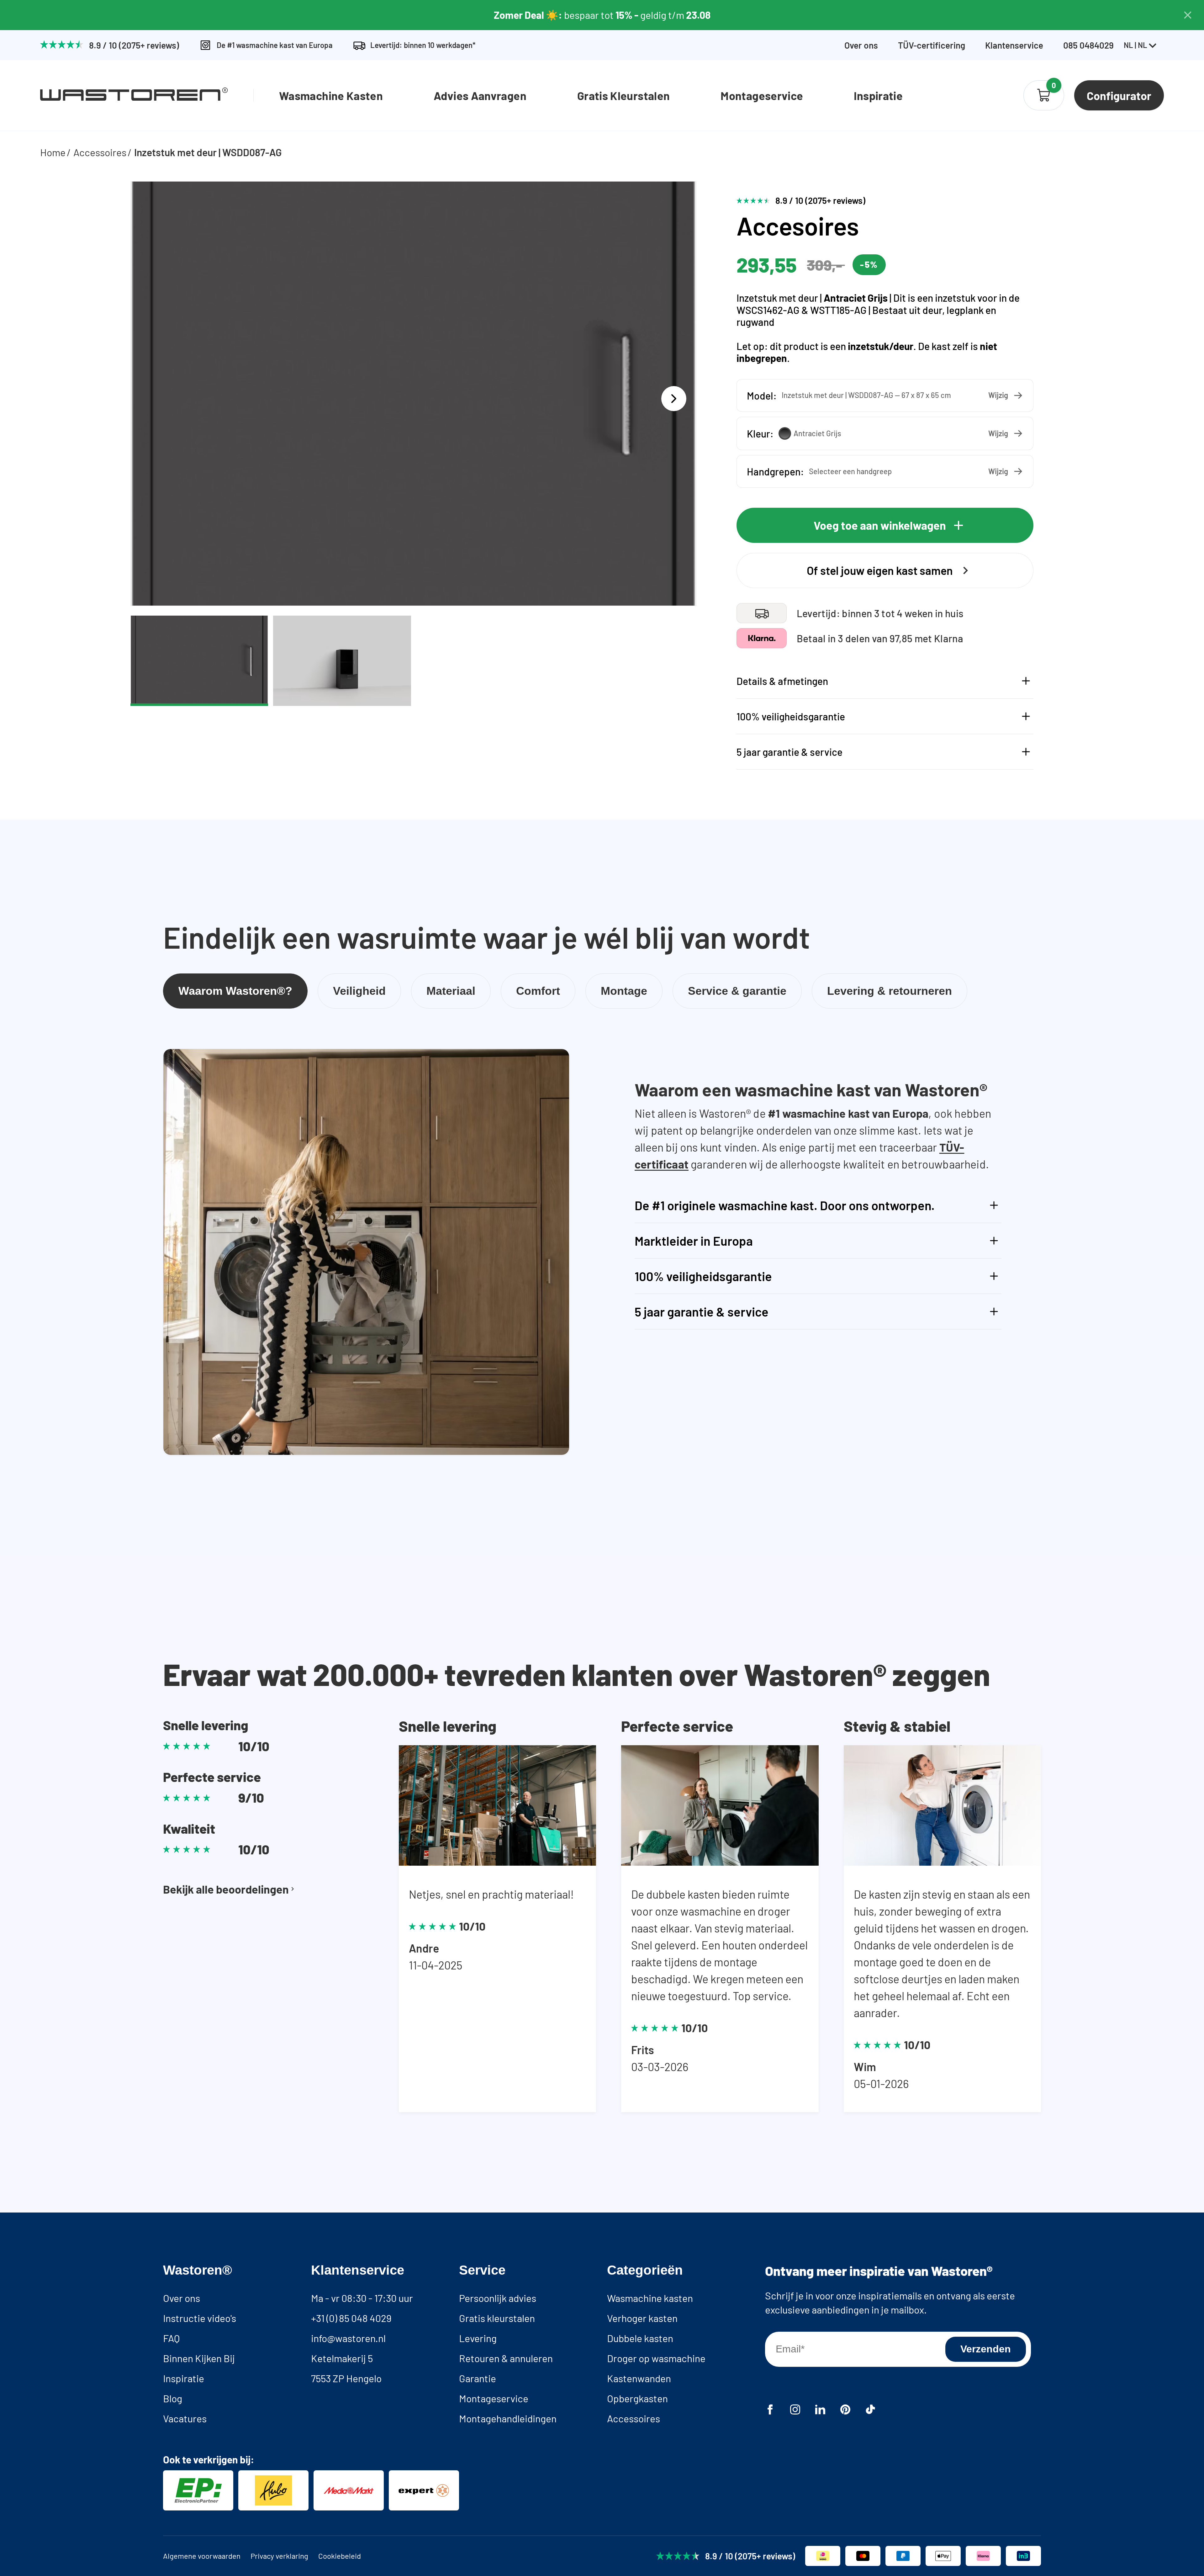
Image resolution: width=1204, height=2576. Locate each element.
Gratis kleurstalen (497, 2318)
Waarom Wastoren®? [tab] (235, 991)
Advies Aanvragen (480, 95)
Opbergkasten (637, 2398)
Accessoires (100, 152)
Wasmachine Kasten (331, 95)
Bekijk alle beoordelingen (226, 1889)
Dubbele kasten (640, 2338)
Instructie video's (200, 2318)
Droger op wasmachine (656, 2358)
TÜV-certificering (932, 45)
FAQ (171, 2338)
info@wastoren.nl (348, 2338)
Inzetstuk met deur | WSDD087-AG (208, 152)
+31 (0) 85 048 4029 (351, 2318)
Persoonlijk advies (498, 2298)
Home (53, 152)
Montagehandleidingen (508, 2418)
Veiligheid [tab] (359, 991)
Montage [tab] (624, 991)
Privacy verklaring (279, 2556)
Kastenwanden (639, 2378)
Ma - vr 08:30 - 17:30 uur (362, 2298)
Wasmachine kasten (650, 2298)
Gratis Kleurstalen (623, 95)
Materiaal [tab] (451, 991)
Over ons (861, 45)
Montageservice (762, 95)
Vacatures (185, 2418)
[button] (885, 395)
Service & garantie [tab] (737, 991)
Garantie (478, 2378)
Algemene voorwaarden (202, 2556)
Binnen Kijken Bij (199, 2358)
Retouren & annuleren (506, 2358)
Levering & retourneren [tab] (890, 991)
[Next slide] (674, 399)
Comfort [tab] (538, 991)
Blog (173, 2398)
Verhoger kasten (642, 2318)
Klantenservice (1014, 45)
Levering (478, 2338)
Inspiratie (878, 95)
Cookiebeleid (340, 2556)
